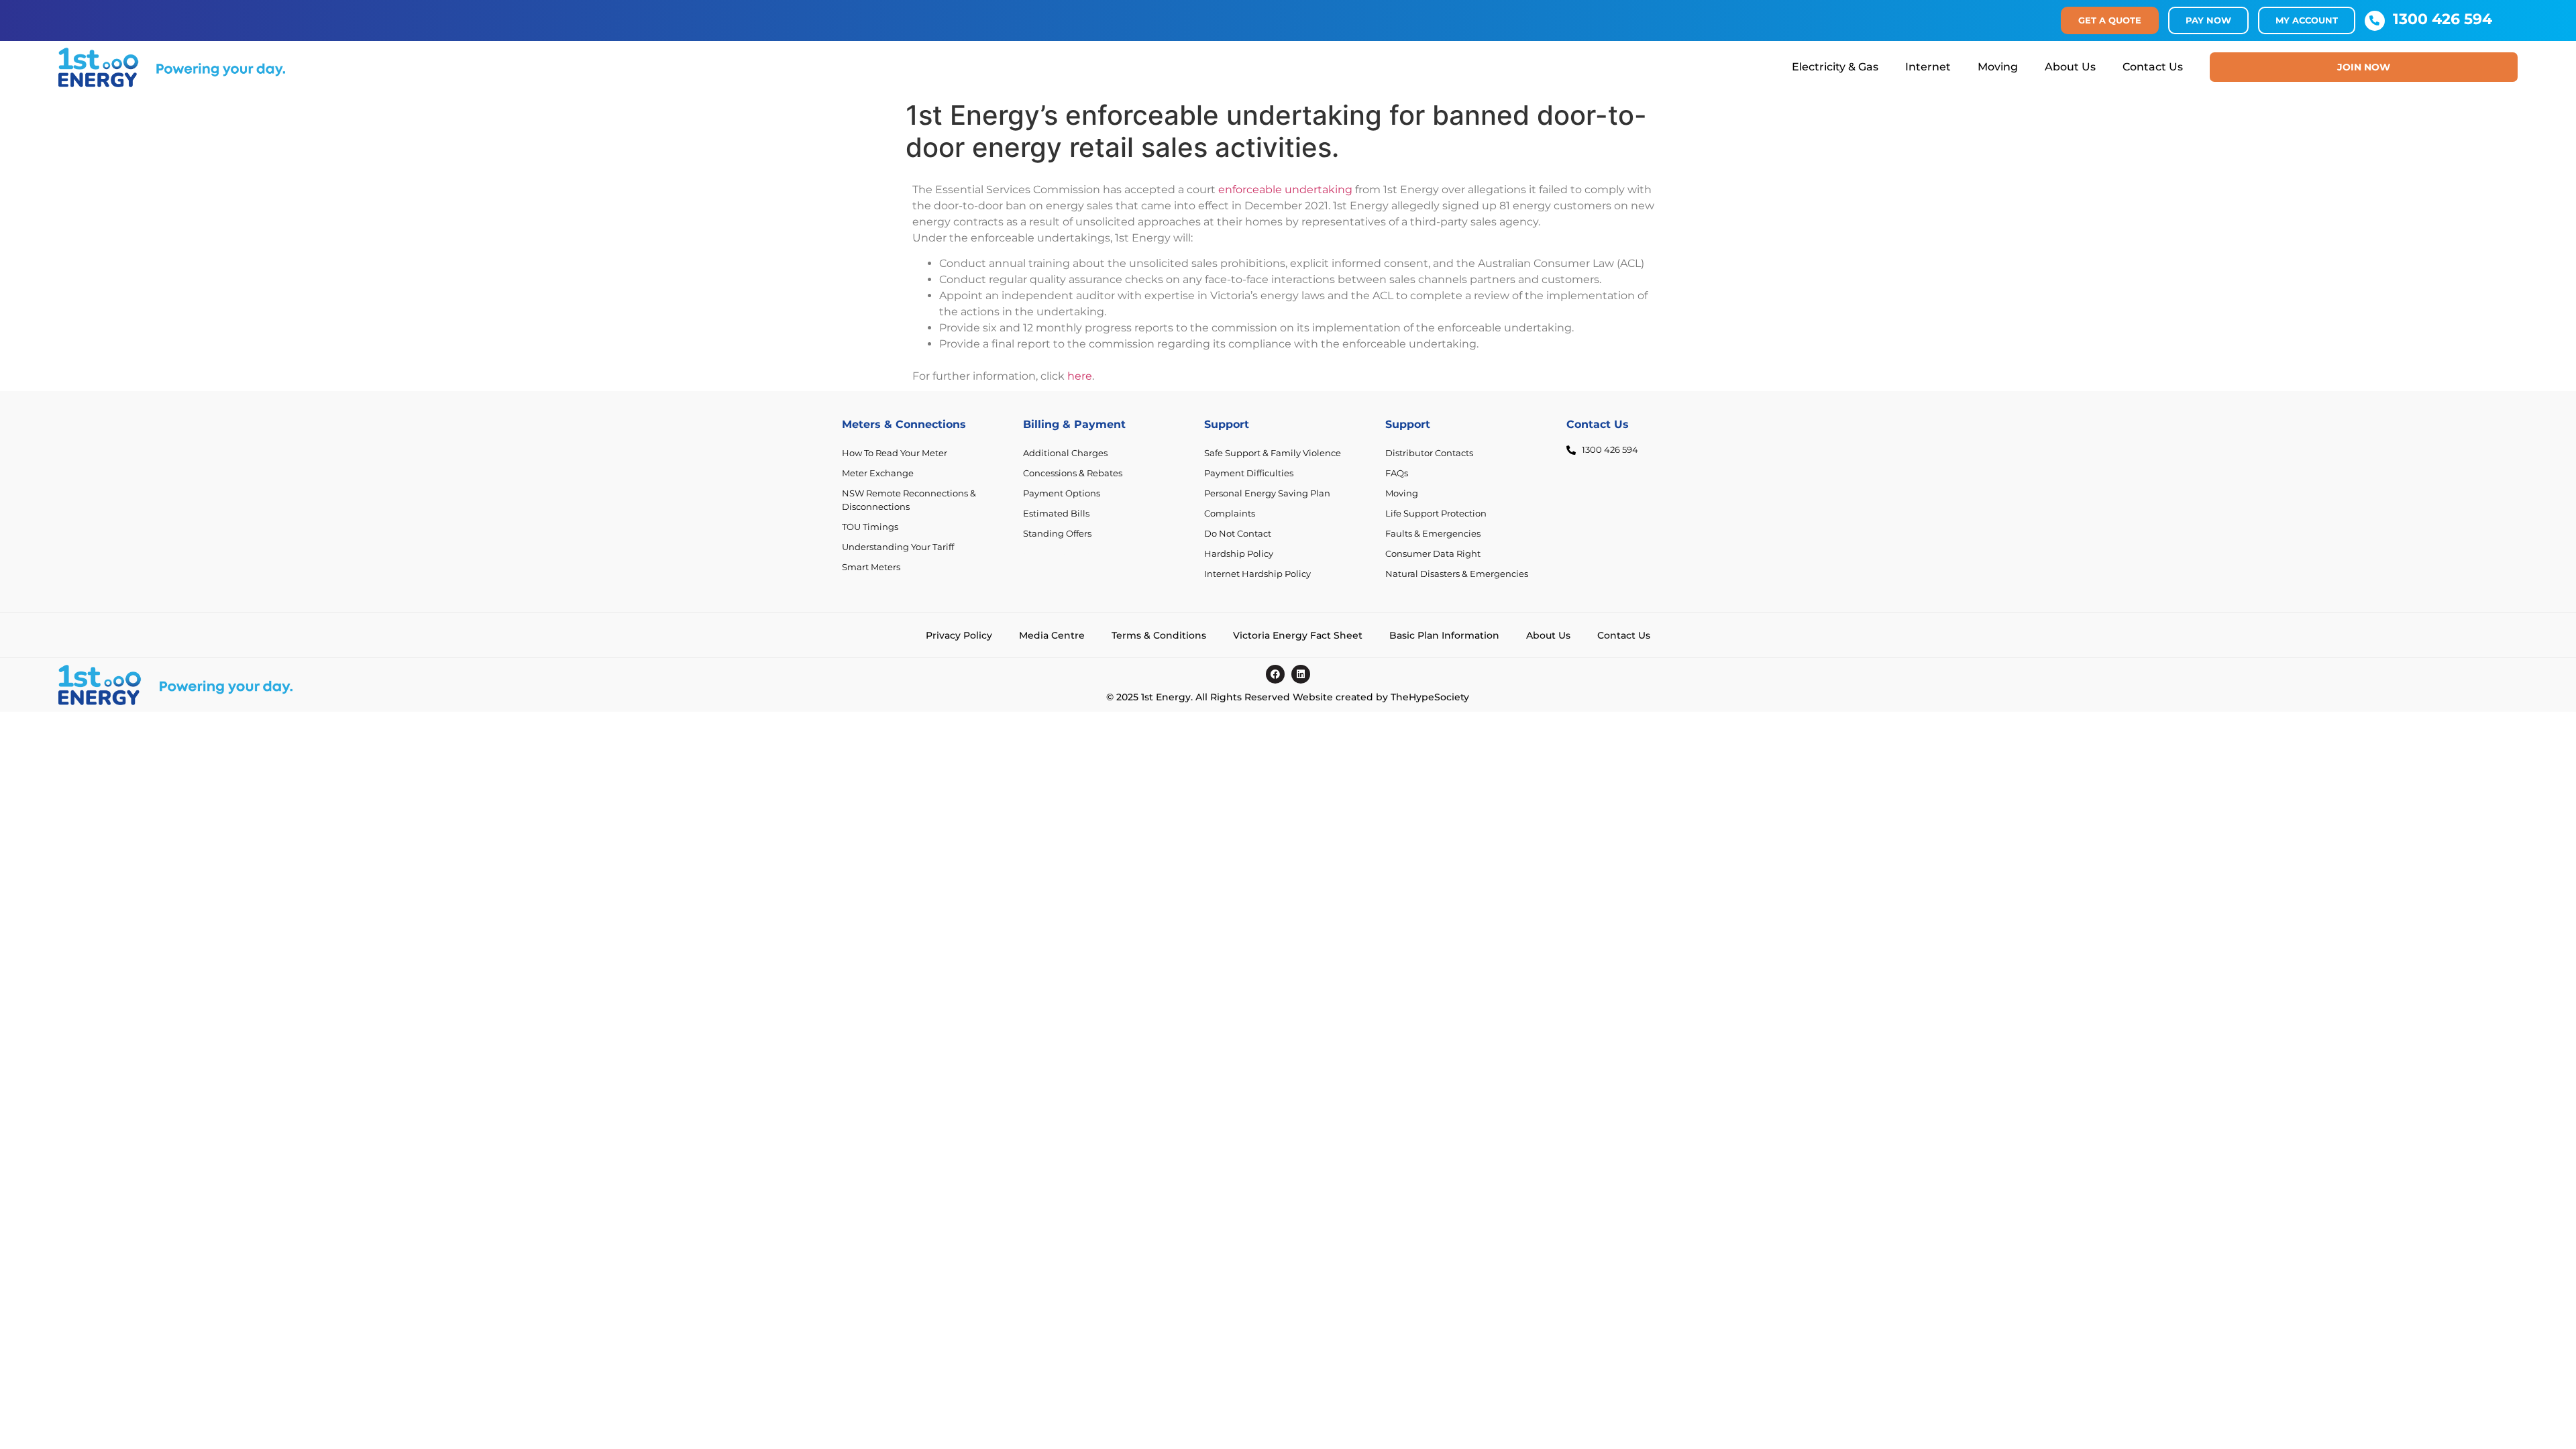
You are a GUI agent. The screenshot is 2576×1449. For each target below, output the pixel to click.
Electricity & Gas (1835, 67)
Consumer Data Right (1433, 554)
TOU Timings (870, 527)
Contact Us (2153, 67)
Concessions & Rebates (1073, 473)
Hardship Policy (1239, 554)
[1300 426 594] (2375, 21)
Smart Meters (871, 567)
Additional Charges (1065, 453)
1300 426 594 (2443, 19)
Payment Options (1062, 493)
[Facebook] (1275, 674)
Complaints (1230, 514)
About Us (2070, 67)
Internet (1928, 67)
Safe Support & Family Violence (1273, 453)
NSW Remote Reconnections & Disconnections (909, 500)
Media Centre (1052, 635)
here (1080, 376)
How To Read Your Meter (895, 453)
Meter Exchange (878, 473)
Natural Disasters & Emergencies (1457, 574)
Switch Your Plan (1060, 554)
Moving (1998, 67)
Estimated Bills (1056, 514)
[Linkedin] (1301, 674)
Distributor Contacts (1429, 453)
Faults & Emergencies (1433, 534)
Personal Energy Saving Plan (1267, 493)
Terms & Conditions (1159, 635)
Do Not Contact (1238, 534)
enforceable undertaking (1285, 190)
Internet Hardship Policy (1257, 574)
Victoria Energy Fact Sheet (1298, 635)
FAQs (1397, 473)
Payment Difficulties (1249, 473)
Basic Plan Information (1444, 635)
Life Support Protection (1436, 514)
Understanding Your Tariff (898, 547)
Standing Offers (1057, 534)
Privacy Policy (959, 635)
